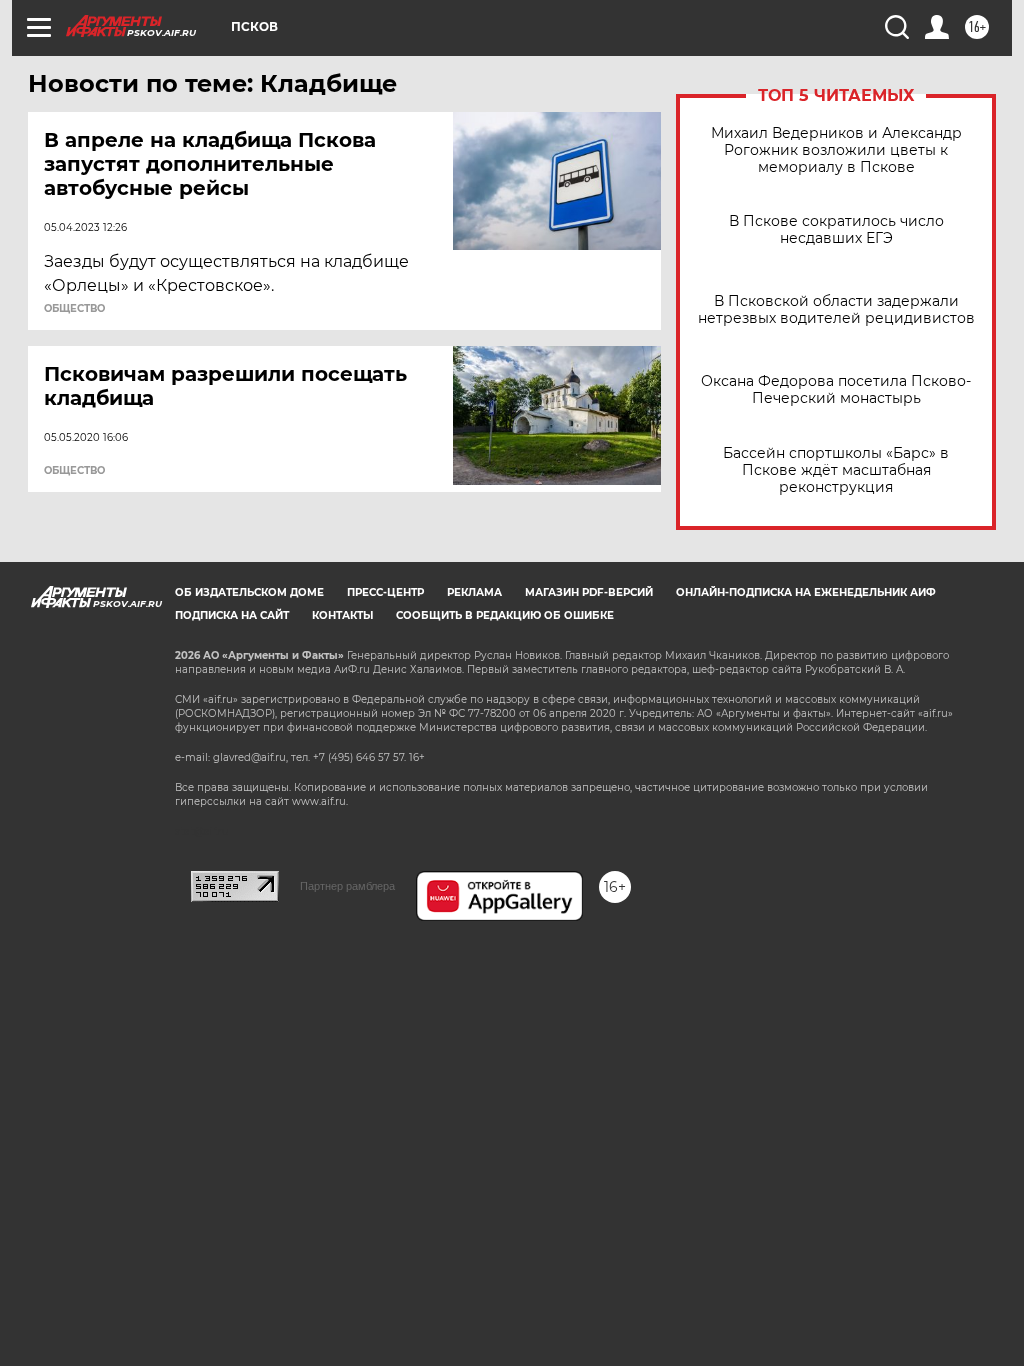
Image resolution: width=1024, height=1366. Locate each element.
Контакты (342, 615)
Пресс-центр (385, 592)
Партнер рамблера (347, 886)
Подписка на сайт (232, 615)
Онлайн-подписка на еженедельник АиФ (806, 592)
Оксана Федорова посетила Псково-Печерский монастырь (836, 390)
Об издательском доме (249, 592)
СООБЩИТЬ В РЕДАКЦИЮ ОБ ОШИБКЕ (505, 615)
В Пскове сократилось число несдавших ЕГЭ (836, 230)
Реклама (474, 592)
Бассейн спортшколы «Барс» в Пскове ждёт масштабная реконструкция (836, 470)
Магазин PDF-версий (589, 592)
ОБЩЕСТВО (74, 309)
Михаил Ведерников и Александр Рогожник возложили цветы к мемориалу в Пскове (836, 150)
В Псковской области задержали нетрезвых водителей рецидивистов (836, 310)
